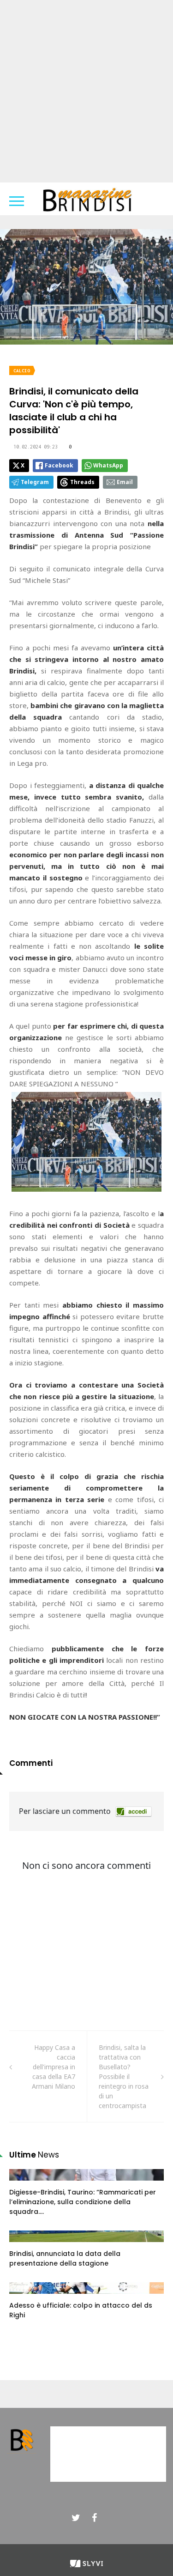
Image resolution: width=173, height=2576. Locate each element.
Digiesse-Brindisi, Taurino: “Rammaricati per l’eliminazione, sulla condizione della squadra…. (83, 2202)
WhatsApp (108, 465)
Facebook (59, 465)
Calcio (22, 371)
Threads (82, 482)
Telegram (35, 482)
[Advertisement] (86, 91)
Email (125, 482)
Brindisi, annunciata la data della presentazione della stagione (65, 2258)
